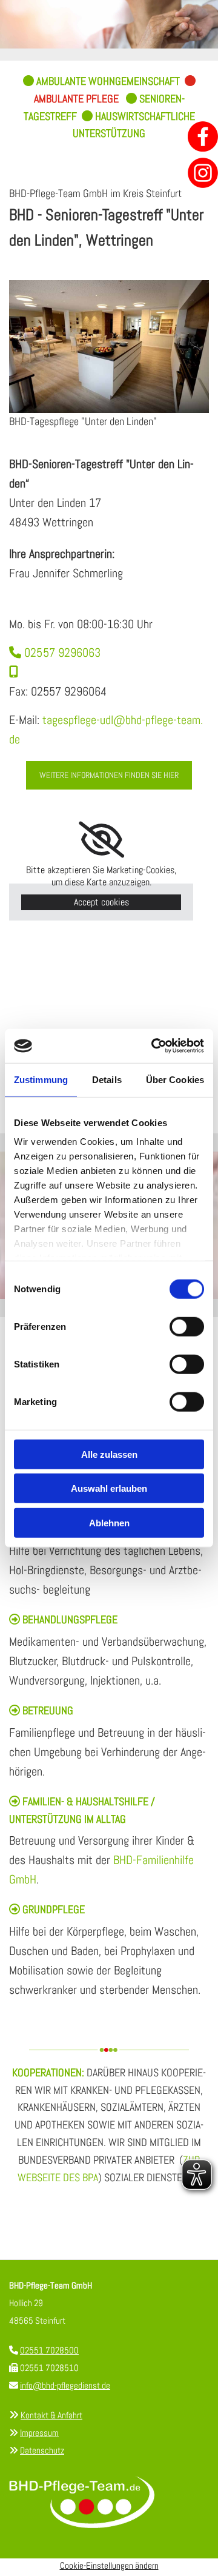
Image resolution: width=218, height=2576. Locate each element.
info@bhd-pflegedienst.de (65, 2385)
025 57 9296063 (55, 652)
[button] (109, 775)
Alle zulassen (109, 1454)
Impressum (39, 2433)
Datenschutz (42, 2450)
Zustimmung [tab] (41, 1079)
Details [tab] (107, 1079)
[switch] (187, 1326)
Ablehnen (109, 1522)
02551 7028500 (49, 2350)
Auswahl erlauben (109, 1488)
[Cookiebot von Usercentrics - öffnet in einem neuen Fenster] (154, 1046)
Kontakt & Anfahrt (51, 2415)
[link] (101, 840)
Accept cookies (101, 902)
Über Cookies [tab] (175, 1079)
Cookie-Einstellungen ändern (109, 2565)
